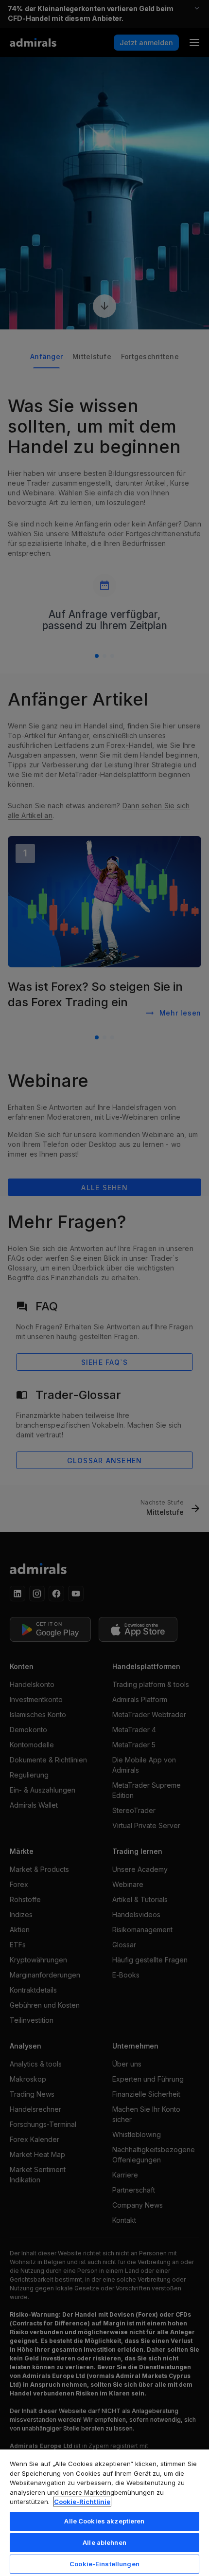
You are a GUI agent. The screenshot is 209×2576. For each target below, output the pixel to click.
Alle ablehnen (104, 2542)
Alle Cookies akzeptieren (104, 2521)
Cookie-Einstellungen (104, 2564)
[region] (104, 2512)
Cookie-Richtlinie (82, 2502)
